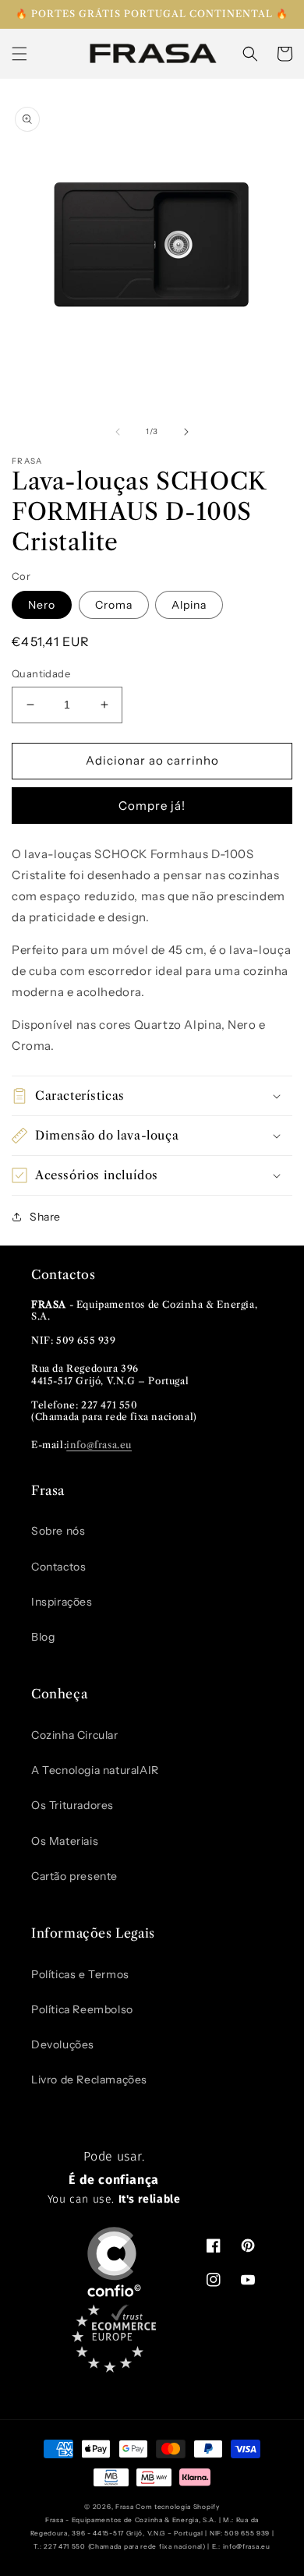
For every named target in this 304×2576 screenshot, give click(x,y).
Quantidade (41, 673)
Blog (43, 1637)
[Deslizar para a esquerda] (118, 432)
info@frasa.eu (99, 1445)
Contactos (58, 1567)
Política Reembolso (82, 2009)
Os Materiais (65, 1841)
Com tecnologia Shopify (177, 2507)
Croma (114, 605)
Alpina (189, 605)
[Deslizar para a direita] (186, 432)
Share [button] (45, 1217)
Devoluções (63, 2044)
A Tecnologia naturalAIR (95, 1770)
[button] (19, 54)
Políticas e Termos (80, 1974)
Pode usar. (114, 2178)
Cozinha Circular (75, 1735)
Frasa (125, 2507)
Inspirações (62, 1602)
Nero (42, 605)
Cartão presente (74, 1876)
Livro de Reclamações (89, 2080)
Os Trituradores (72, 1805)
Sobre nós (58, 1531)
